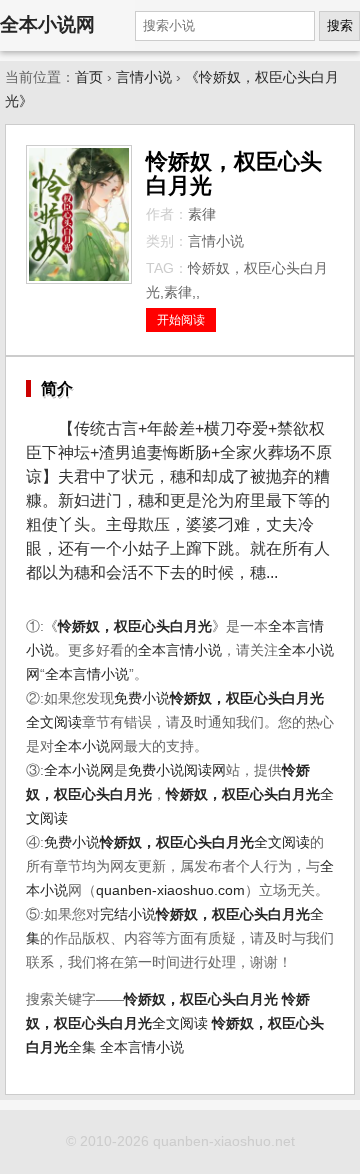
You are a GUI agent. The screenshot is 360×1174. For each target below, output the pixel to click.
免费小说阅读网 (177, 770)
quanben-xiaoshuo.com (170, 890)
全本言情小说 (180, 650)
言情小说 (144, 77)
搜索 (340, 25)
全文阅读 (205, 842)
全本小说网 (47, 24)
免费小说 (142, 698)
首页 (89, 77)
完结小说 (128, 914)
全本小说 (82, 746)
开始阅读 (181, 320)
